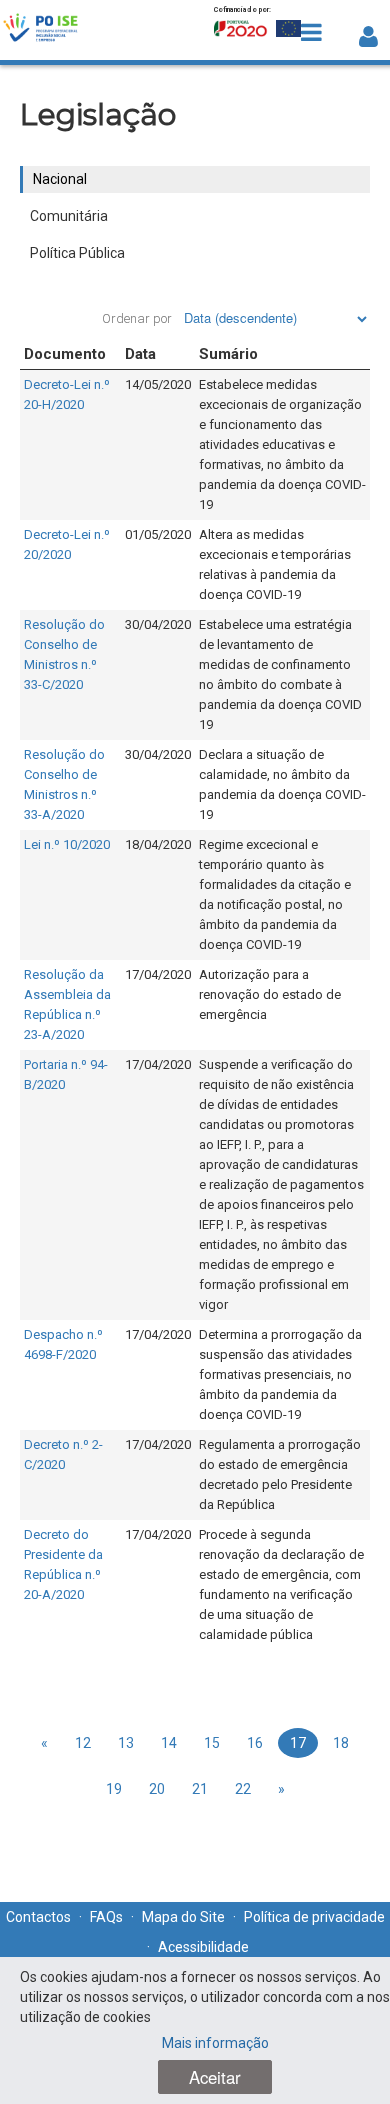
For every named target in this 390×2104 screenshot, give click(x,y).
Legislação (98, 114)
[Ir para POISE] (40, 30)
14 (169, 1743)
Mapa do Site (183, 1917)
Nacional (60, 179)
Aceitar (215, 2077)
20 (157, 1789)
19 (114, 1789)
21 (200, 1789)
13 (126, 1743)
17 (298, 1743)
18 (341, 1743)
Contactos (38, 1917)
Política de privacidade (314, 1917)
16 (255, 1743)
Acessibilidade (203, 1947)
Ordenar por (137, 318)
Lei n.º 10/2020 (67, 844)
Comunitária (69, 216)
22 (243, 1789)
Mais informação (215, 2043)
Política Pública (77, 253)
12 (83, 1743)
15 (212, 1743)
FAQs (106, 1917)
